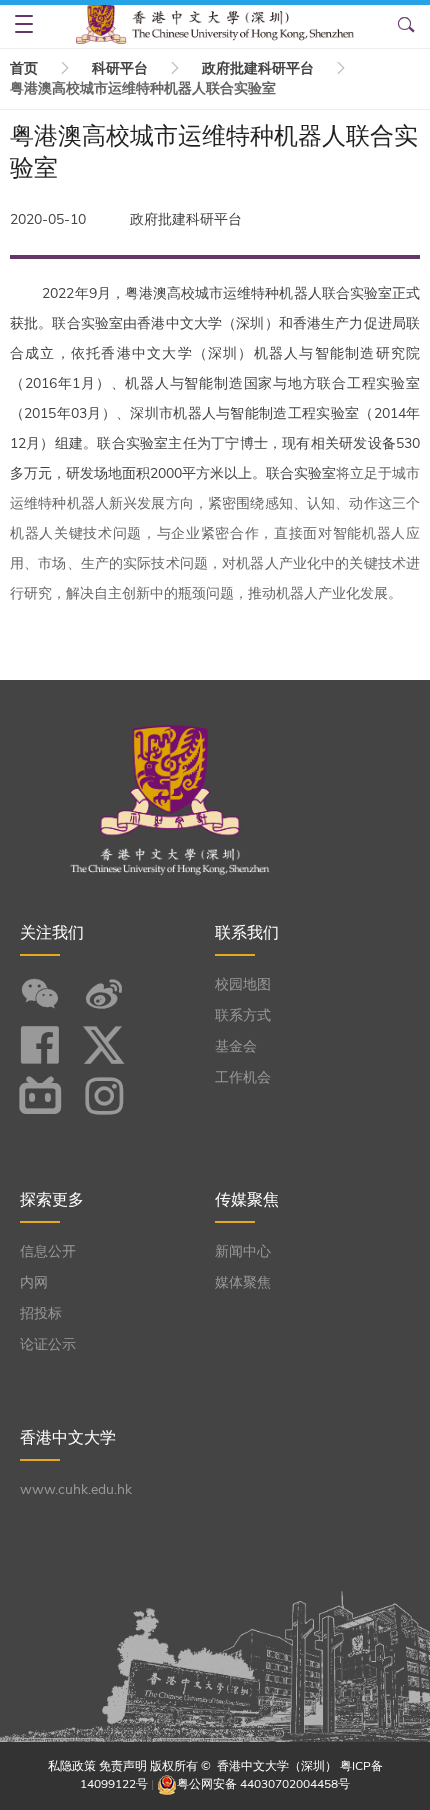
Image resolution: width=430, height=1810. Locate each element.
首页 (24, 68)
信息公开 (48, 1251)
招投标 (41, 1313)
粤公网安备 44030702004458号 (263, 1784)
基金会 (236, 1046)
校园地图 (243, 984)
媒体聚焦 (243, 1282)
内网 (34, 1282)
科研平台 (120, 68)
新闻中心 (243, 1251)
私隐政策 (72, 1766)
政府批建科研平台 (258, 68)
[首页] (215, 24)
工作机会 (243, 1077)
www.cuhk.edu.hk (76, 1489)
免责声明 (123, 1766)
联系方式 (243, 1015)
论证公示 (48, 1344)
